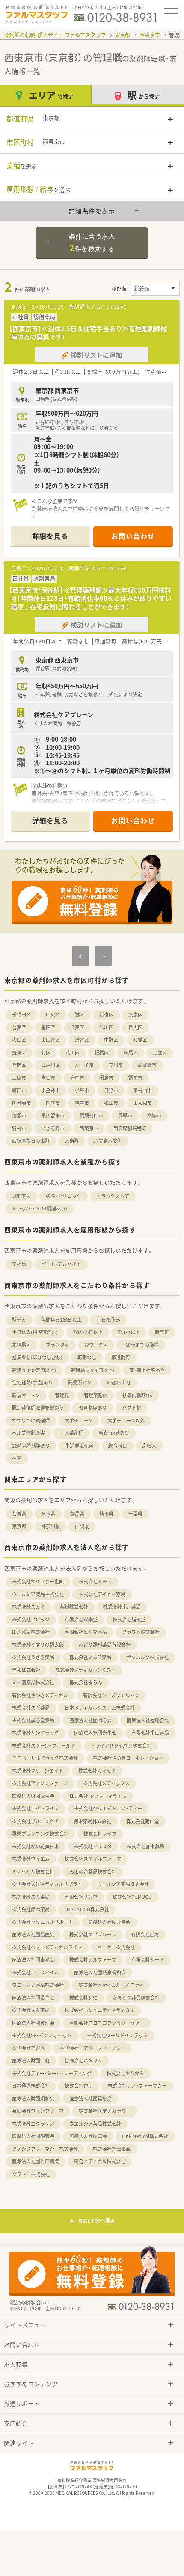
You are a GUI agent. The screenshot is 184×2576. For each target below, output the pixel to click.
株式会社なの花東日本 (36, 1846)
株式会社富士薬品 (112, 2149)
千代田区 (21, 1015)
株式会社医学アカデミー (105, 2111)
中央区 (53, 1015)
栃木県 (48, 1514)
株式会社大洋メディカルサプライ (47, 1884)
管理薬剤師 (96, 1395)
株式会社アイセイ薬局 (102, 1594)
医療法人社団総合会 (148, 1720)
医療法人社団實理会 (33, 2023)
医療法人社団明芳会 (33, 2136)
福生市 (82, 1103)
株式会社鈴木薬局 (31, 1909)
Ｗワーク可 (96, 1345)
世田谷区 (50, 1040)
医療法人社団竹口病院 (36, 2161)
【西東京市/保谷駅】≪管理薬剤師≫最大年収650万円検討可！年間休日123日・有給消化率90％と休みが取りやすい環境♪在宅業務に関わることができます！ (90, 598)
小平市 (82, 1090)
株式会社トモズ (95, 1582)
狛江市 (111, 1103)
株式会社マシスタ (93, 1846)
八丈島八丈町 (108, 1141)
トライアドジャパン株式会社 (121, 1746)
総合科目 (118, 1446)
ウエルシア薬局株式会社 (38, 1594)
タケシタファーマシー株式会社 (45, 2149)
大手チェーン (79, 1420)
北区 (46, 1053)
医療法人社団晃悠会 (91, 2099)
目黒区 (135, 1027)
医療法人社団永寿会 (109, 1922)
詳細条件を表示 (92, 211)
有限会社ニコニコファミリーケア (107, 2023)
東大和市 (142, 1103)
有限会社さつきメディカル (40, 1695)
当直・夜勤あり (114, 1433)
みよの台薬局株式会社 (93, 1872)
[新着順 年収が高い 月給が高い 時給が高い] (155, 289)
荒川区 (73, 1053)
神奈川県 (50, 1526)
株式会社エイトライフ (36, 1808)
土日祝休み (108, 1320)
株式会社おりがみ (125, 2073)
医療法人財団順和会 (33, 2099)
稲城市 (154, 1115)
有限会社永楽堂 (81, 1620)
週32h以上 (129, 1332)
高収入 (149, 1446)
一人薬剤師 (72, 1433)
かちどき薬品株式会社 (136, 1998)
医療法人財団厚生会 (33, 1796)
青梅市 (48, 1078)
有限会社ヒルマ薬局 (86, 1632)
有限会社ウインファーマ (38, 2111)
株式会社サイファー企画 (38, 1582)
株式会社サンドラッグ (36, 1733)
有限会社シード (148, 1960)
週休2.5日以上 (88, 1332)
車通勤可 (121, 1357)
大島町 (72, 1141)
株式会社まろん (86, 1682)
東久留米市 (53, 1115)
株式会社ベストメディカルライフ (47, 1947)
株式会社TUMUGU (132, 1897)
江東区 (77, 1027)
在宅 (17, 1458)
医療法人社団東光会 (33, 1960)
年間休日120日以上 (61, 1320)
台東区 (19, 1027)
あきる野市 (53, 1128)
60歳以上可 (119, 1382)
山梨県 (82, 1526)
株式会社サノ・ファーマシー (137, 2086)
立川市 (116, 1065)
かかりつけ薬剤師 (31, 1420)
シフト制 (131, 1408)
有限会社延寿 (145, 1934)
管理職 (62, 1395)
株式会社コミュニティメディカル (99, 2010)
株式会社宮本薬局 (145, 1846)
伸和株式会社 (26, 1670)
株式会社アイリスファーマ (40, 1783)
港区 (80, 1015)
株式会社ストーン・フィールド (44, 1746)
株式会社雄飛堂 (129, 1620)
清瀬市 (19, 1115)
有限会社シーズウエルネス (111, 1695)
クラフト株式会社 (141, 1632)
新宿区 (106, 1015)
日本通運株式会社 (31, 2086)
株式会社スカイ (28, 1607)
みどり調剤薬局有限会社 (105, 1645)
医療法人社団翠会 (88, 2136)
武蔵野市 (147, 1065)
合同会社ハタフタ (83, 2061)
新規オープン (26, 1395)
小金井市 (50, 1090)
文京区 (135, 1015)
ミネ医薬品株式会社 (33, 1682)
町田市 (19, 1090)
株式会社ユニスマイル (36, 1972)
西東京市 (150, 35)
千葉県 (135, 1514)
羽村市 (19, 1128)
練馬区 (131, 1053)
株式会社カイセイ (97, 1771)
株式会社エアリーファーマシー (93, 2048)
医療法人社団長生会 (33, 1998)
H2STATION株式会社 (87, 1909)
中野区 (111, 1040)
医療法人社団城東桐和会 (100, 1972)
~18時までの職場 (141, 1345)
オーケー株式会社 (116, 1947)
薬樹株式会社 (74, 1607)
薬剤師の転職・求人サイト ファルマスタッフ (55, 35)
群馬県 (77, 1514)
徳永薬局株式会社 (92, 1821)
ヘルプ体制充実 (28, 1433)
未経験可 (21, 1345)
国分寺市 (21, 1103)
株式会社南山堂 (143, 1821)
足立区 (160, 1053)
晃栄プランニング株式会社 (40, 1834)
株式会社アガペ (28, 2048)
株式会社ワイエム (31, 1859)
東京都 (122, 35)
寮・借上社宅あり (147, 1370)
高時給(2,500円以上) (93, 1370)
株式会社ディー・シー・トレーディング (52, 2073)
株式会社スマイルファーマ (93, 1859)
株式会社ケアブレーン (93, 1934)
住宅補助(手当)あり (33, 1382)
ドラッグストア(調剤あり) (40, 1209)
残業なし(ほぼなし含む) (37, 1357)
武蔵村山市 (91, 1115)
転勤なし (87, 1357)
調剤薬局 (21, 1196)
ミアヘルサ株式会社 (33, 1872)
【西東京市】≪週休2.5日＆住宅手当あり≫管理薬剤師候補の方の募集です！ (88, 333)
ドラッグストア (113, 1196)
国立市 (53, 1103)
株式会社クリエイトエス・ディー (108, 1808)
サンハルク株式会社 (147, 1657)
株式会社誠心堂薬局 (33, 1720)
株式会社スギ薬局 (31, 1708)
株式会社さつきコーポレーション (128, 1758)
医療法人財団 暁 (31, 2061)
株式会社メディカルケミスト (86, 1670)
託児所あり (80, 1382)
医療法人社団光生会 (95, 1733)
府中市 (77, 1078)
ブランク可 (58, 1345)
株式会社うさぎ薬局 (33, 1657)
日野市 (111, 1090)
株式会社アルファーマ (93, 1960)
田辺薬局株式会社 (31, 1632)
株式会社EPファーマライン (98, 1796)
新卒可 (162, 1332)
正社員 (19, 1264)
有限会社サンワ (81, 1897)
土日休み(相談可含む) (35, 1332)
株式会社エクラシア (33, 2124)
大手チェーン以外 (126, 1420)
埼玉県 (106, 1514)
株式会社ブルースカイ (35, 1821)
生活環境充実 (79, 1446)
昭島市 (106, 1078)
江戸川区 (50, 1065)
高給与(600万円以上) (34, 1370)
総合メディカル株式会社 (100, 2161)
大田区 (19, 1040)
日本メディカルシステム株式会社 (100, 1708)
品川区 (106, 1027)
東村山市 (142, 1090)
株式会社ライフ (100, 1834)
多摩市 (125, 1115)
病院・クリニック (64, 1196)
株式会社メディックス (106, 1783)
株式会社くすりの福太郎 (38, 1645)
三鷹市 (19, 1078)
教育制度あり (93, 1408)
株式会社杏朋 (79, 2086)
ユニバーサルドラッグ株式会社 (45, 1758)
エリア (51, 95)
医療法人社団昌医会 (33, 1934)
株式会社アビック (31, 1620)
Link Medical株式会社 (145, 2136)
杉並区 (140, 1040)
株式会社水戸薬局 (122, 1607)
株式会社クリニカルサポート (43, 1922)
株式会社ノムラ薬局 (90, 1657)
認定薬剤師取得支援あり (38, 1408)
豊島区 (19, 1053)
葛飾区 (19, 1065)
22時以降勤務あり (31, 1446)
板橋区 (102, 1053)
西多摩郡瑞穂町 (130, 1128)
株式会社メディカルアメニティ (111, 1985)
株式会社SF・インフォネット (42, 2035)
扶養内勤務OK (137, 1395)
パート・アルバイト (61, 1264)
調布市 (135, 1078)
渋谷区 (82, 1040)
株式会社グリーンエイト (38, 1771)
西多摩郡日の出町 (31, 1141)
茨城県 (19, 1514)
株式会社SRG (83, 1998)
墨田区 (48, 1027)
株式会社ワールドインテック (117, 2035)
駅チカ (19, 1320)
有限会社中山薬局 (150, 1733)
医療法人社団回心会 (91, 1720)
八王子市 (84, 1065)
